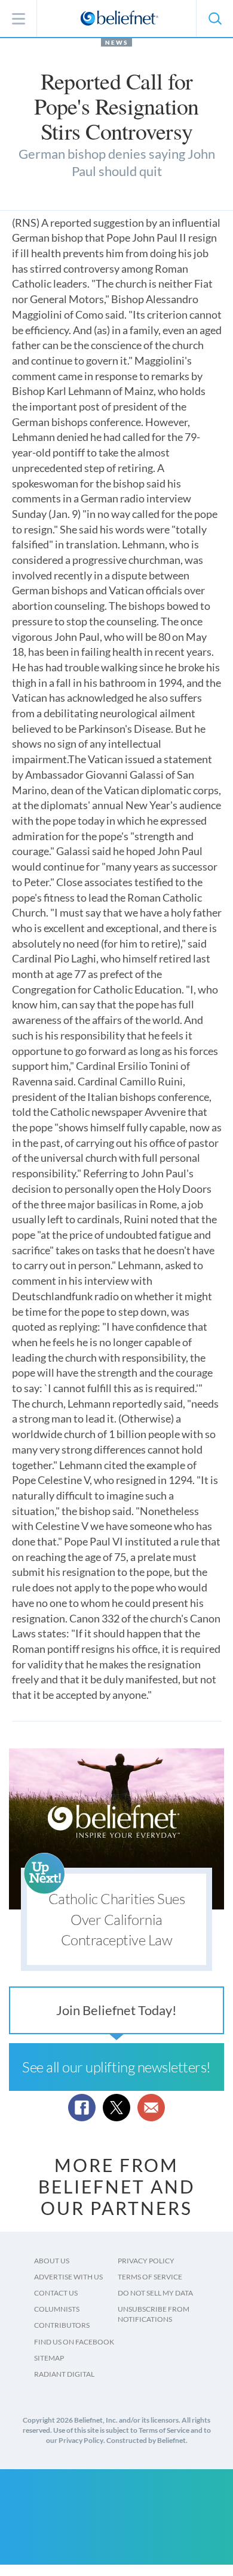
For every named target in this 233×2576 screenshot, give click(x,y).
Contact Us (56, 2293)
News (116, 42)
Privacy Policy (146, 2261)
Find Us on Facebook (74, 2342)
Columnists (57, 2309)
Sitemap (49, 2358)
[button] (214, 18)
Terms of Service (150, 2277)
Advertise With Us (68, 2277)
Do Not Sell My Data (155, 2293)
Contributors (62, 2325)
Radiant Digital (64, 2374)
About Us (52, 2261)
